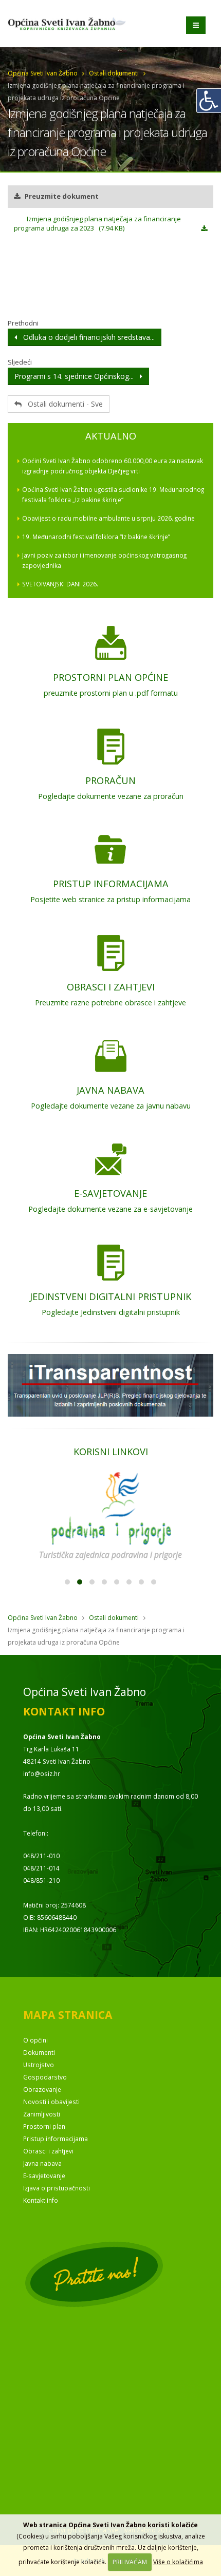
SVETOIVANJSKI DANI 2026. (60, 584)
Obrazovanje (42, 2089)
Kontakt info (41, 2200)
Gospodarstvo (45, 2077)
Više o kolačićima (178, 2562)
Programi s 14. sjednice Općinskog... (77, 376)
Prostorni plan (44, 2126)
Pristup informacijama (56, 2139)
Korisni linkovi (111, 1452)
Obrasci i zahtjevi (48, 2151)
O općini (35, 2040)
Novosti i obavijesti (51, 2102)
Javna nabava (42, 2163)
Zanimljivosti (42, 2114)
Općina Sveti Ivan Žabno (43, 73)
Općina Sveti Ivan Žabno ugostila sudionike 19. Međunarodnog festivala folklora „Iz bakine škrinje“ (113, 494)
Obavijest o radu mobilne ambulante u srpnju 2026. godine (108, 518)
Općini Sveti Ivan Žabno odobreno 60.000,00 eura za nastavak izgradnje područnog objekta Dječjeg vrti (113, 466)
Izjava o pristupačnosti (57, 2188)
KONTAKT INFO (64, 1711)
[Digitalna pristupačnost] (209, 101)
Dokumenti (39, 2052)
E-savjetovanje (44, 2176)
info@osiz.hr (42, 1773)
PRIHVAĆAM (130, 2562)
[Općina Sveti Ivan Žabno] (71, 7)
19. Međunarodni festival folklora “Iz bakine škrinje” (96, 537)
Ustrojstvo (39, 2065)
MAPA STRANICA (68, 2015)
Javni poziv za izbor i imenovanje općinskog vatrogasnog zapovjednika (104, 560)
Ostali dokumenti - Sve (62, 404)
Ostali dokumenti (114, 73)
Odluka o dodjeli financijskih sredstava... (86, 337)
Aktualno (111, 436)
